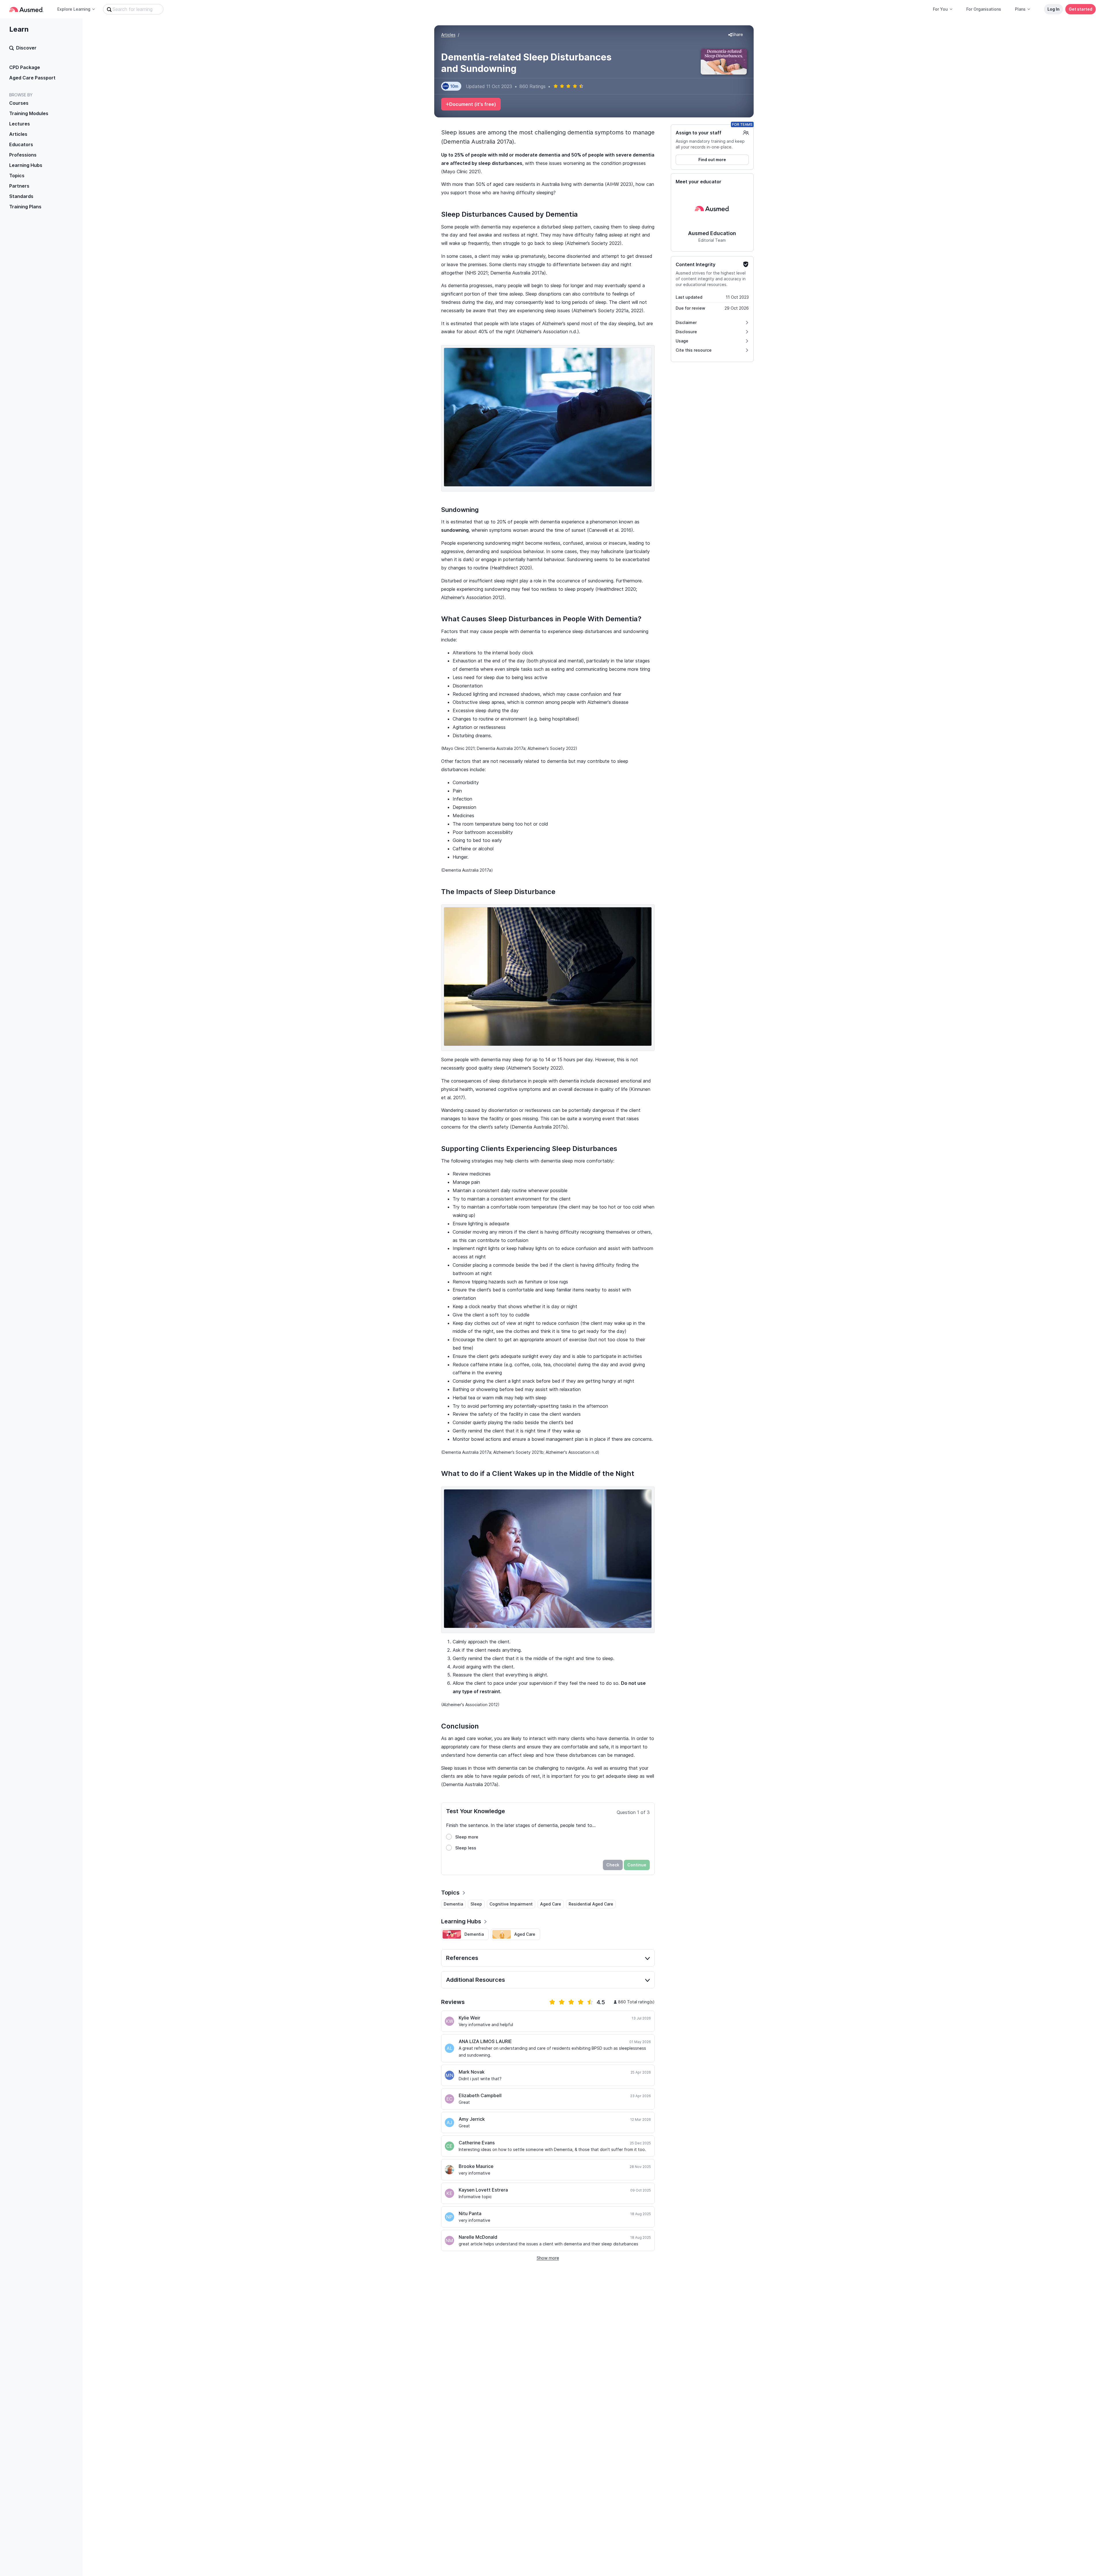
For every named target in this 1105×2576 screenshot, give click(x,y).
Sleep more (467, 1837)
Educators (21, 144)
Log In (1053, 9)
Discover (26, 48)
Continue (637, 1865)
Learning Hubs (26, 165)
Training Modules (29, 113)
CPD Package (25, 67)
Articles (18, 134)
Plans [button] (1020, 9)
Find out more (712, 160)
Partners (19, 186)
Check (613, 1865)
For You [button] (940, 9)
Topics (17, 176)
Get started (1081, 9)
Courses (19, 103)
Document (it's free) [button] (473, 104)
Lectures (20, 124)
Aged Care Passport (32, 78)
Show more (548, 2258)
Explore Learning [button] (74, 9)
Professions (23, 155)
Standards (21, 196)
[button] (736, 35)
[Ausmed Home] (26, 9)
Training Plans (25, 207)
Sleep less (466, 1848)
